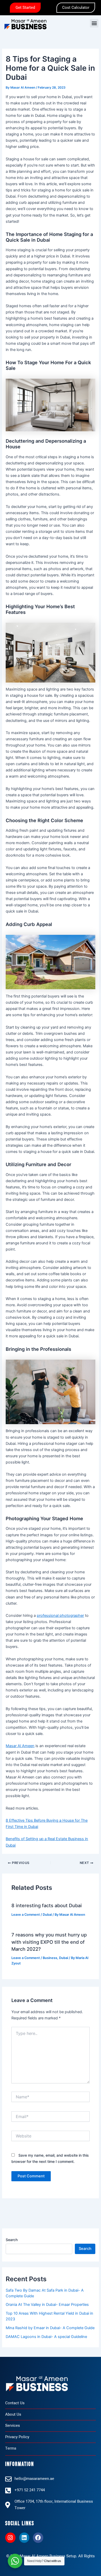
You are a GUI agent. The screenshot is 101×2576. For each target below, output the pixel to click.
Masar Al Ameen (20, 1746)
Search (12, 2240)
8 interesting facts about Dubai (47, 1905)
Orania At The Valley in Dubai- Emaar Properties (47, 2305)
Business (50, 1958)
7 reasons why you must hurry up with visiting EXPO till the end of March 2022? (49, 1942)
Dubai (47, 1915)
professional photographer (60, 1616)
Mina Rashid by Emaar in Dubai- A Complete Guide (50, 2328)
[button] (94, 23)
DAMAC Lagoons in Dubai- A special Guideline (46, 2337)
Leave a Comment (26, 1915)
